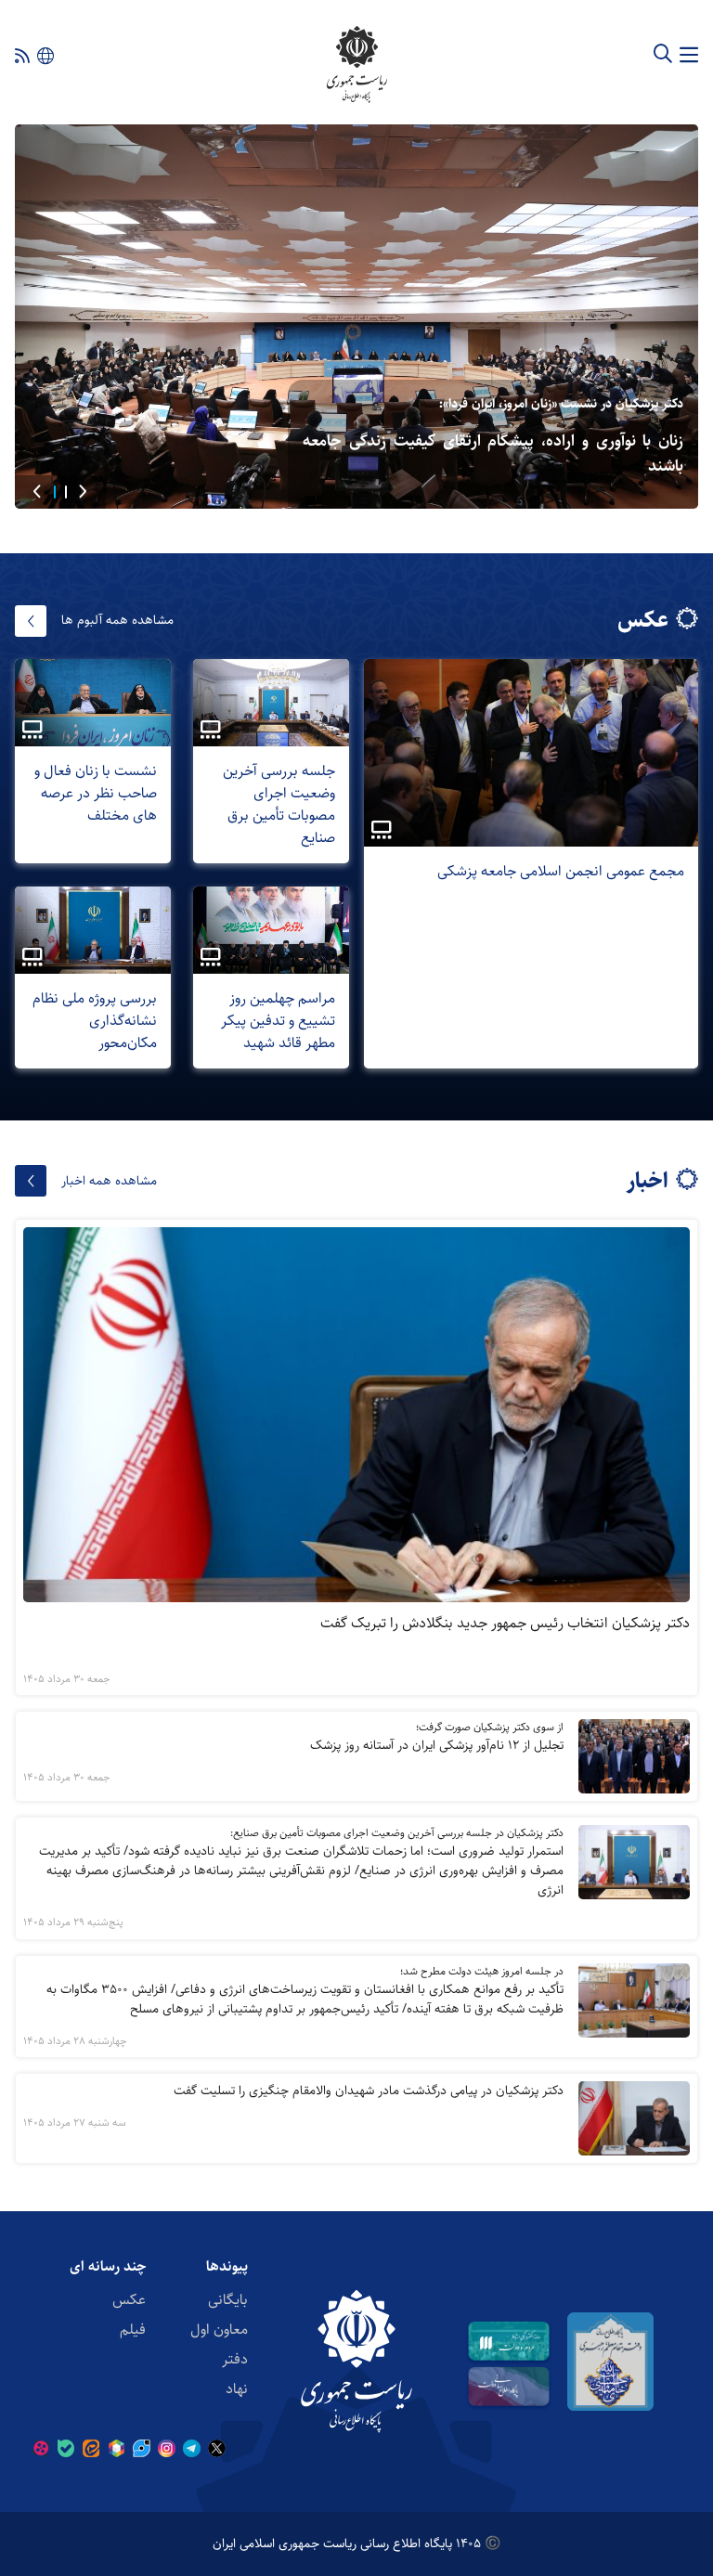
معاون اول (219, 2330)
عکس (129, 2300)
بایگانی (228, 2300)
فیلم (133, 2330)
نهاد (237, 2389)
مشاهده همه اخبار (109, 1181)
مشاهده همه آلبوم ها (117, 620)
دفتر (235, 2359)
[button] (83, 492)
